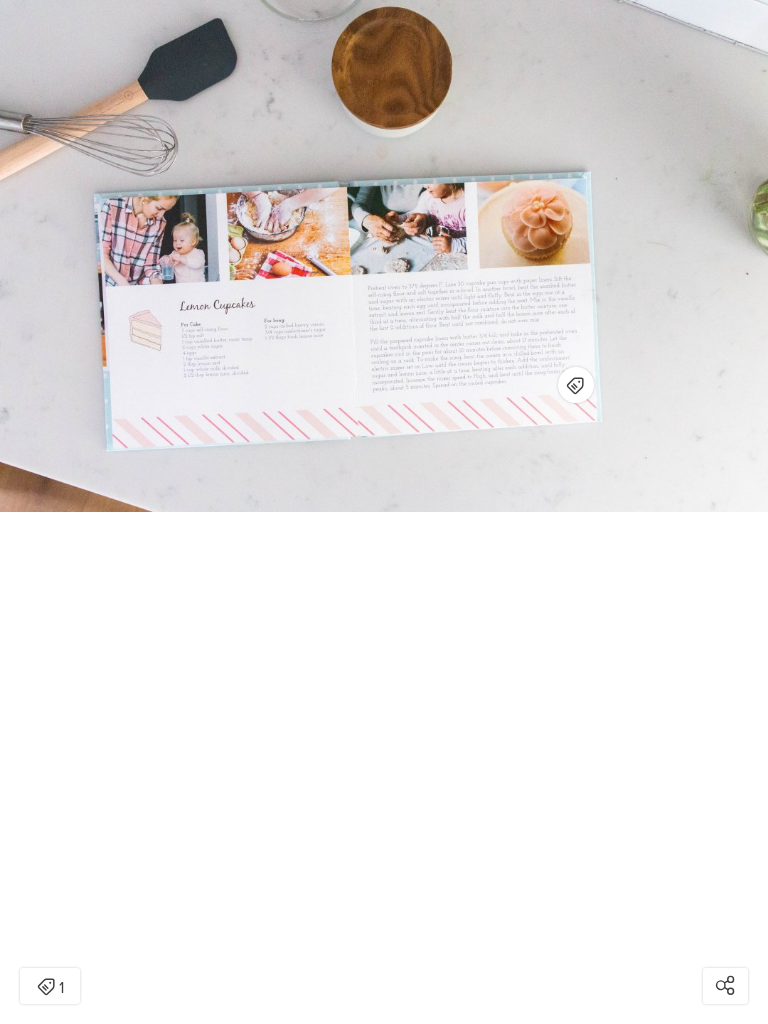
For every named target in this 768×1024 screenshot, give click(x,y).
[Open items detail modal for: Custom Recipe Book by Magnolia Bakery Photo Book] (576, 385)
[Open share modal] (725, 986)
